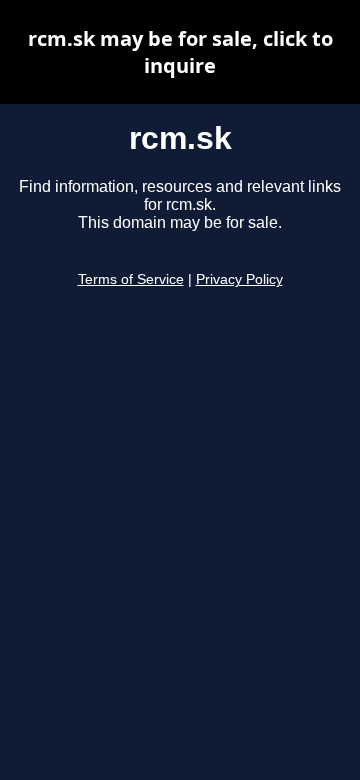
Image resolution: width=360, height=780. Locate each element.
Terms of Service (131, 279)
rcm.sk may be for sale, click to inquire (180, 52)
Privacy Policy (239, 279)
